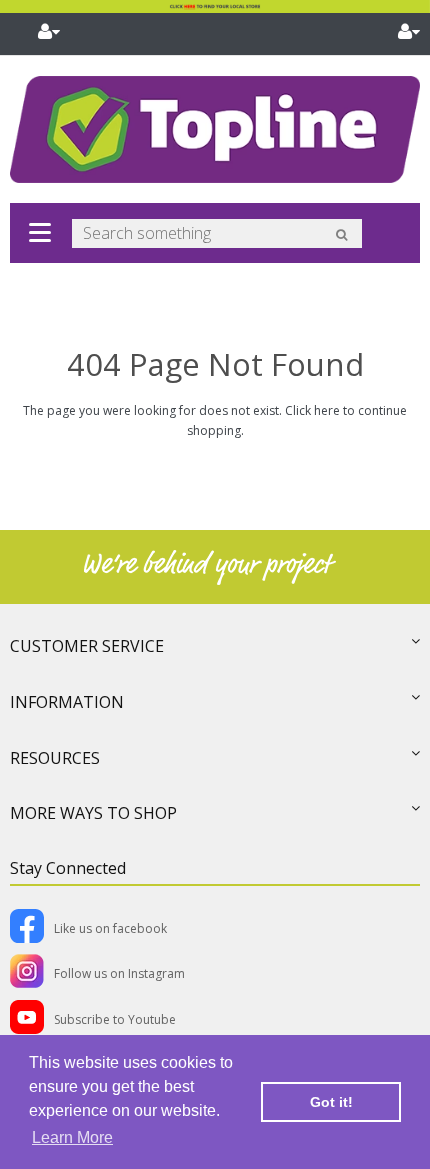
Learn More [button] (72, 1137)
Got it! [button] (331, 1102)
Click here (312, 410)
